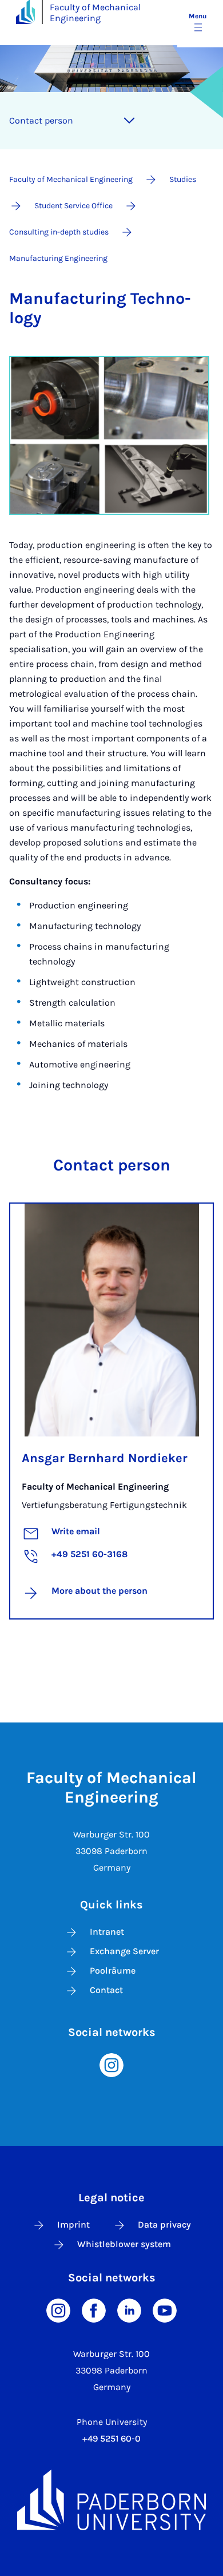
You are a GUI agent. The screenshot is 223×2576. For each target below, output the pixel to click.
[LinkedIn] (129, 2309)
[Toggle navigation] (129, 121)
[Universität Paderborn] (111, 2500)
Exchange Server (124, 1951)
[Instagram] (111, 2064)
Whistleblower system (124, 2244)
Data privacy (164, 2224)
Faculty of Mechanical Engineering (95, 13)
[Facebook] (94, 2309)
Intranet (107, 1932)
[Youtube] (165, 2309)
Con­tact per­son (41, 120)
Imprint (73, 2224)
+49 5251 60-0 (111, 2438)
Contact (106, 1990)
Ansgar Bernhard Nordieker (105, 1458)
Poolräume (113, 1970)
